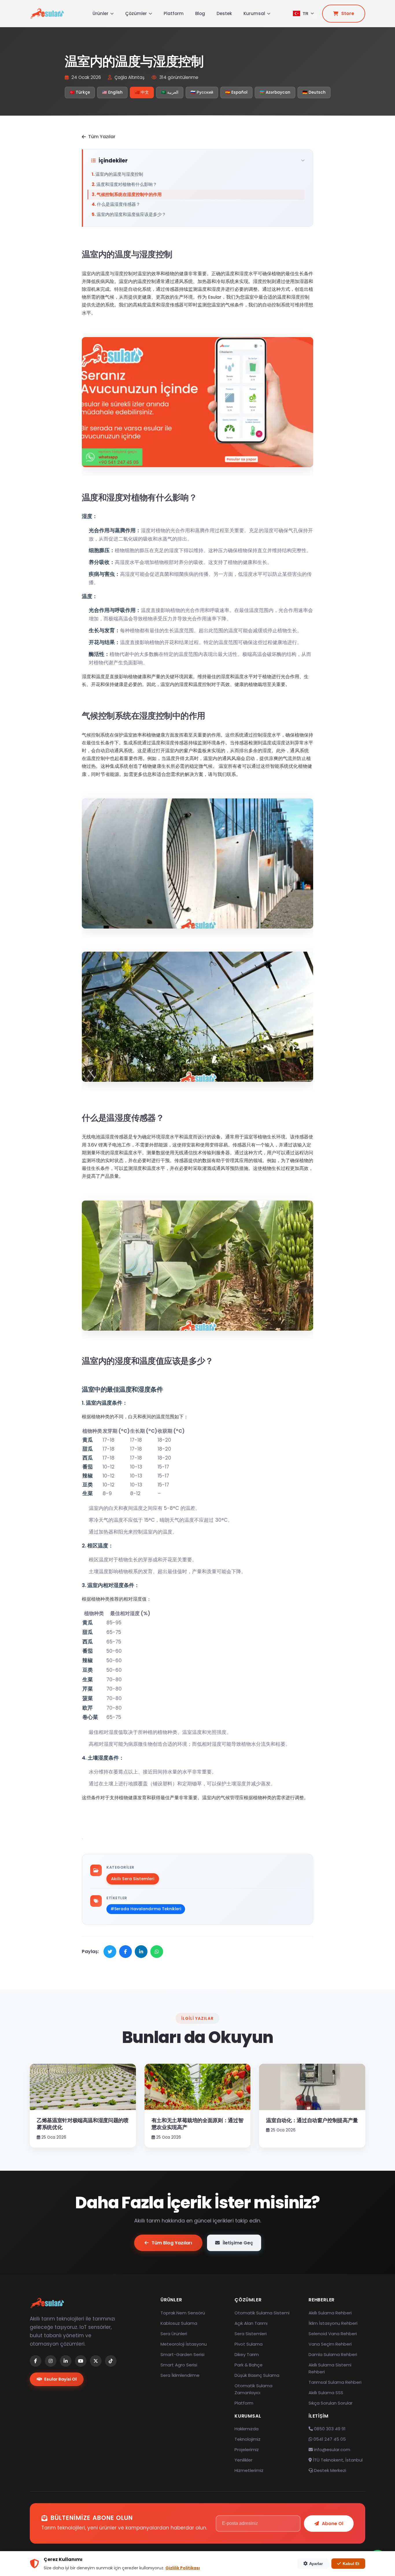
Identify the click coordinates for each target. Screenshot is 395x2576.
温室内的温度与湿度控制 (119, 174)
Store (348, 13)
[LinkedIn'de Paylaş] (141, 1952)
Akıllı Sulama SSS (326, 2393)
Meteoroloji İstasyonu (184, 2344)
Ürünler (100, 13)
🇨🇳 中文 (142, 92)
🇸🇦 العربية (170, 92)
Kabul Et (351, 2564)
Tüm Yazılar (102, 137)
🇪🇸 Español (236, 92)
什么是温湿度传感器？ (119, 204)
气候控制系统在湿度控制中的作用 (129, 194)
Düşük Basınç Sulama (257, 2375)
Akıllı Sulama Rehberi (330, 2313)
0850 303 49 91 (329, 2429)
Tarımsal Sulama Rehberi (335, 2382)
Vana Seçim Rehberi (330, 2344)
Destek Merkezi (330, 2470)
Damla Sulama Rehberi (333, 2354)
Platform (174, 13)
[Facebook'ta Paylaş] (125, 1952)
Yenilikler (243, 2460)
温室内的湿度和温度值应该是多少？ (131, 214)
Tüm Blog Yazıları (172, 2243)
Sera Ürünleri (174, 2334)
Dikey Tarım (247, 2354)
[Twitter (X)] (96, 2361)
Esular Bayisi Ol (60, 2379)
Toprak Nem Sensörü (183, 2313)
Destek (224, 13)
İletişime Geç (238, 2243)
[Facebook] (36, 2361)
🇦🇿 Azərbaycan (275, 92)
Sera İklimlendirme (180, 2375)
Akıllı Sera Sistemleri (133, 1879)
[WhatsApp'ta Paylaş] (157, 1952)
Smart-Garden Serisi (182, 2354)
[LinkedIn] (66, 2361)
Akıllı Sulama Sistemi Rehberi (330, 2368)
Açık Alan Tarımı (251, 2323)
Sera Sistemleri (251, 2334)
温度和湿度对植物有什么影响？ (127, 184)
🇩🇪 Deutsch (314, 92)
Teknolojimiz (248, 2439)
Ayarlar (316, 2564)
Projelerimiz (247, 2450)
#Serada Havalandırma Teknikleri (146, 1909)
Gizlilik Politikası (183, 2568)
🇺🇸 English (112, 92)
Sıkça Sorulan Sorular (331, 2403)
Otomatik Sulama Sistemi (262, 2313)
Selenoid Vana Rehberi (333, 2334)
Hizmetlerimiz (249, 2470)
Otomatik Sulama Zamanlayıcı (253, 2389)
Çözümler (136, 13)
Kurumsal (254, 13)
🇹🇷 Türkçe (80, 92)
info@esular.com (332, 2450)
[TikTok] (111, 2361)
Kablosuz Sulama (179, 2323)
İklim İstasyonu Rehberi (333, 2323)
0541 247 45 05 (329, 2439)
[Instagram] (51, 2361)
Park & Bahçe (249, 2365)
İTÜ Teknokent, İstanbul (337, 2460)
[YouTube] (81, 2361)
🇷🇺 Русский (202, 92)
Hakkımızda (247, 2429)
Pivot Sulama (249, 2344)
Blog (200, 13)
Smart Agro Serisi (179, 2365)
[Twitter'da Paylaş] (110, 1952)
